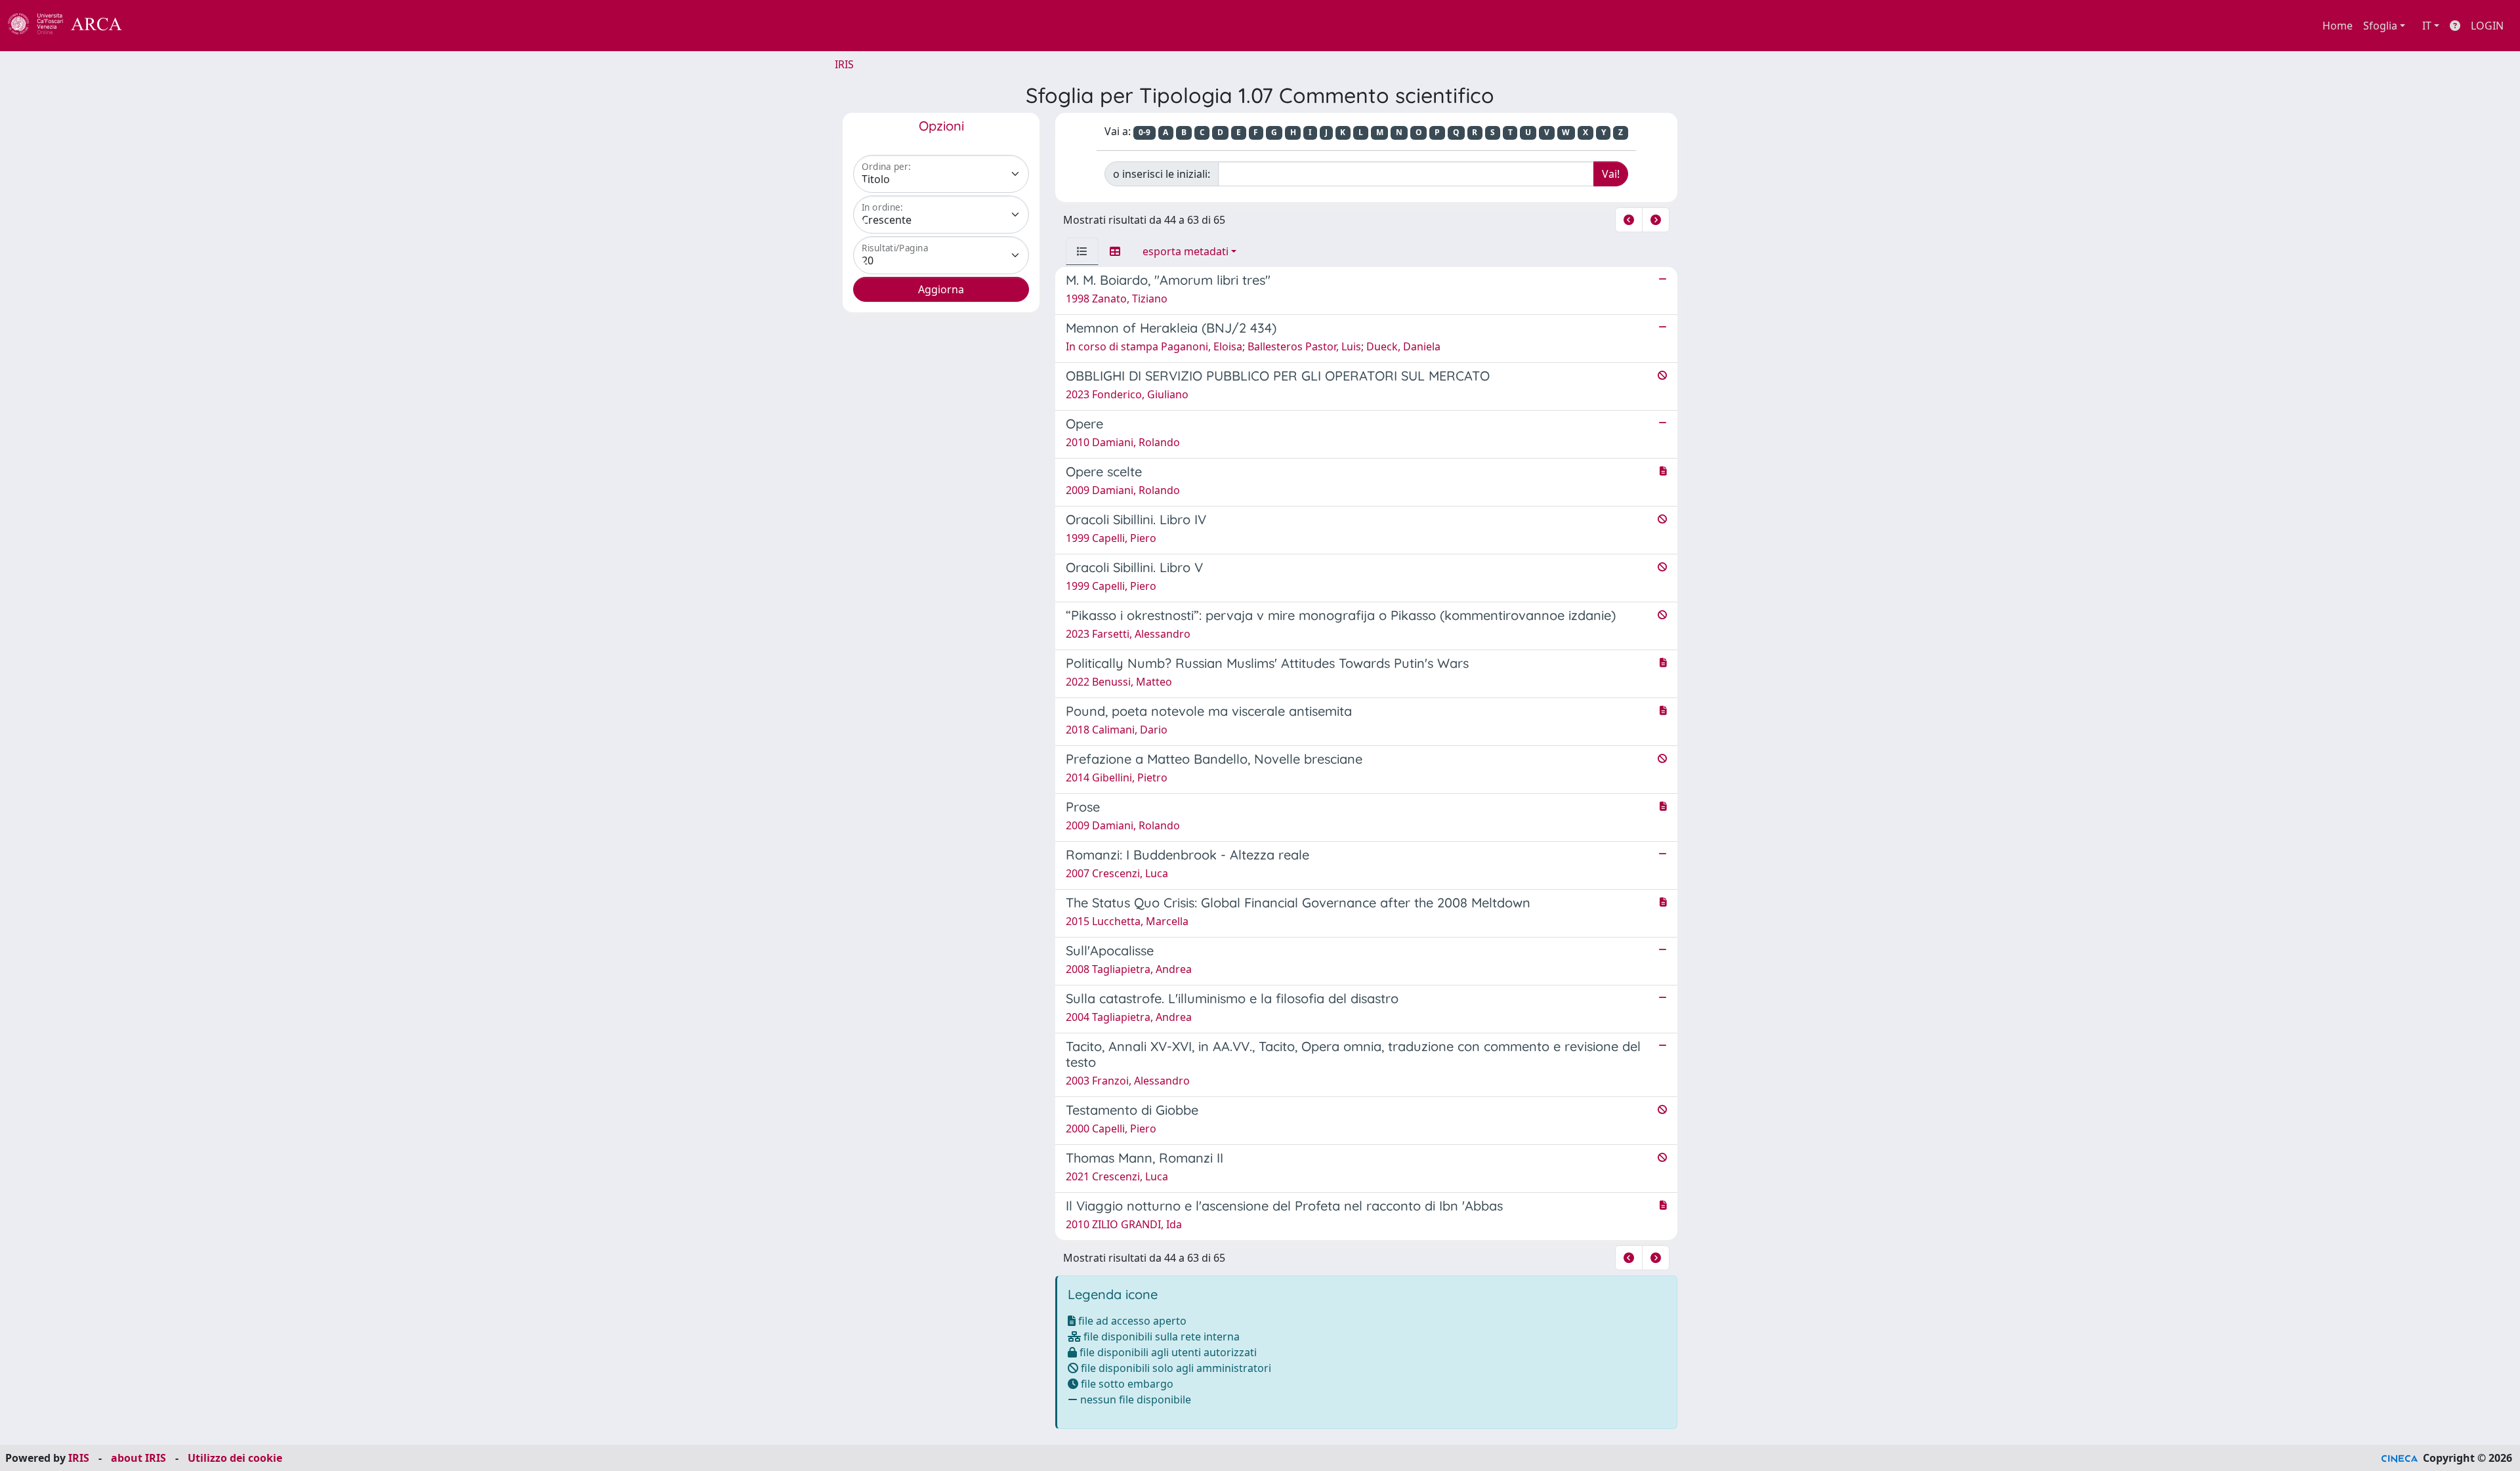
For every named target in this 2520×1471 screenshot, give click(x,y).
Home (2338, 26)
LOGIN (2487, 26)
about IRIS (138, 1458)
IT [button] (2427, 26)
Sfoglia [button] (2380, 26)
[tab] (1082, 251)
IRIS (844, 64)
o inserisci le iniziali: (1162, 174)
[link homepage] (72, 26)
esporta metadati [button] (1186, 251)
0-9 (1144, 132)
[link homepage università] (157, 26)
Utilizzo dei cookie (235, 1458)
